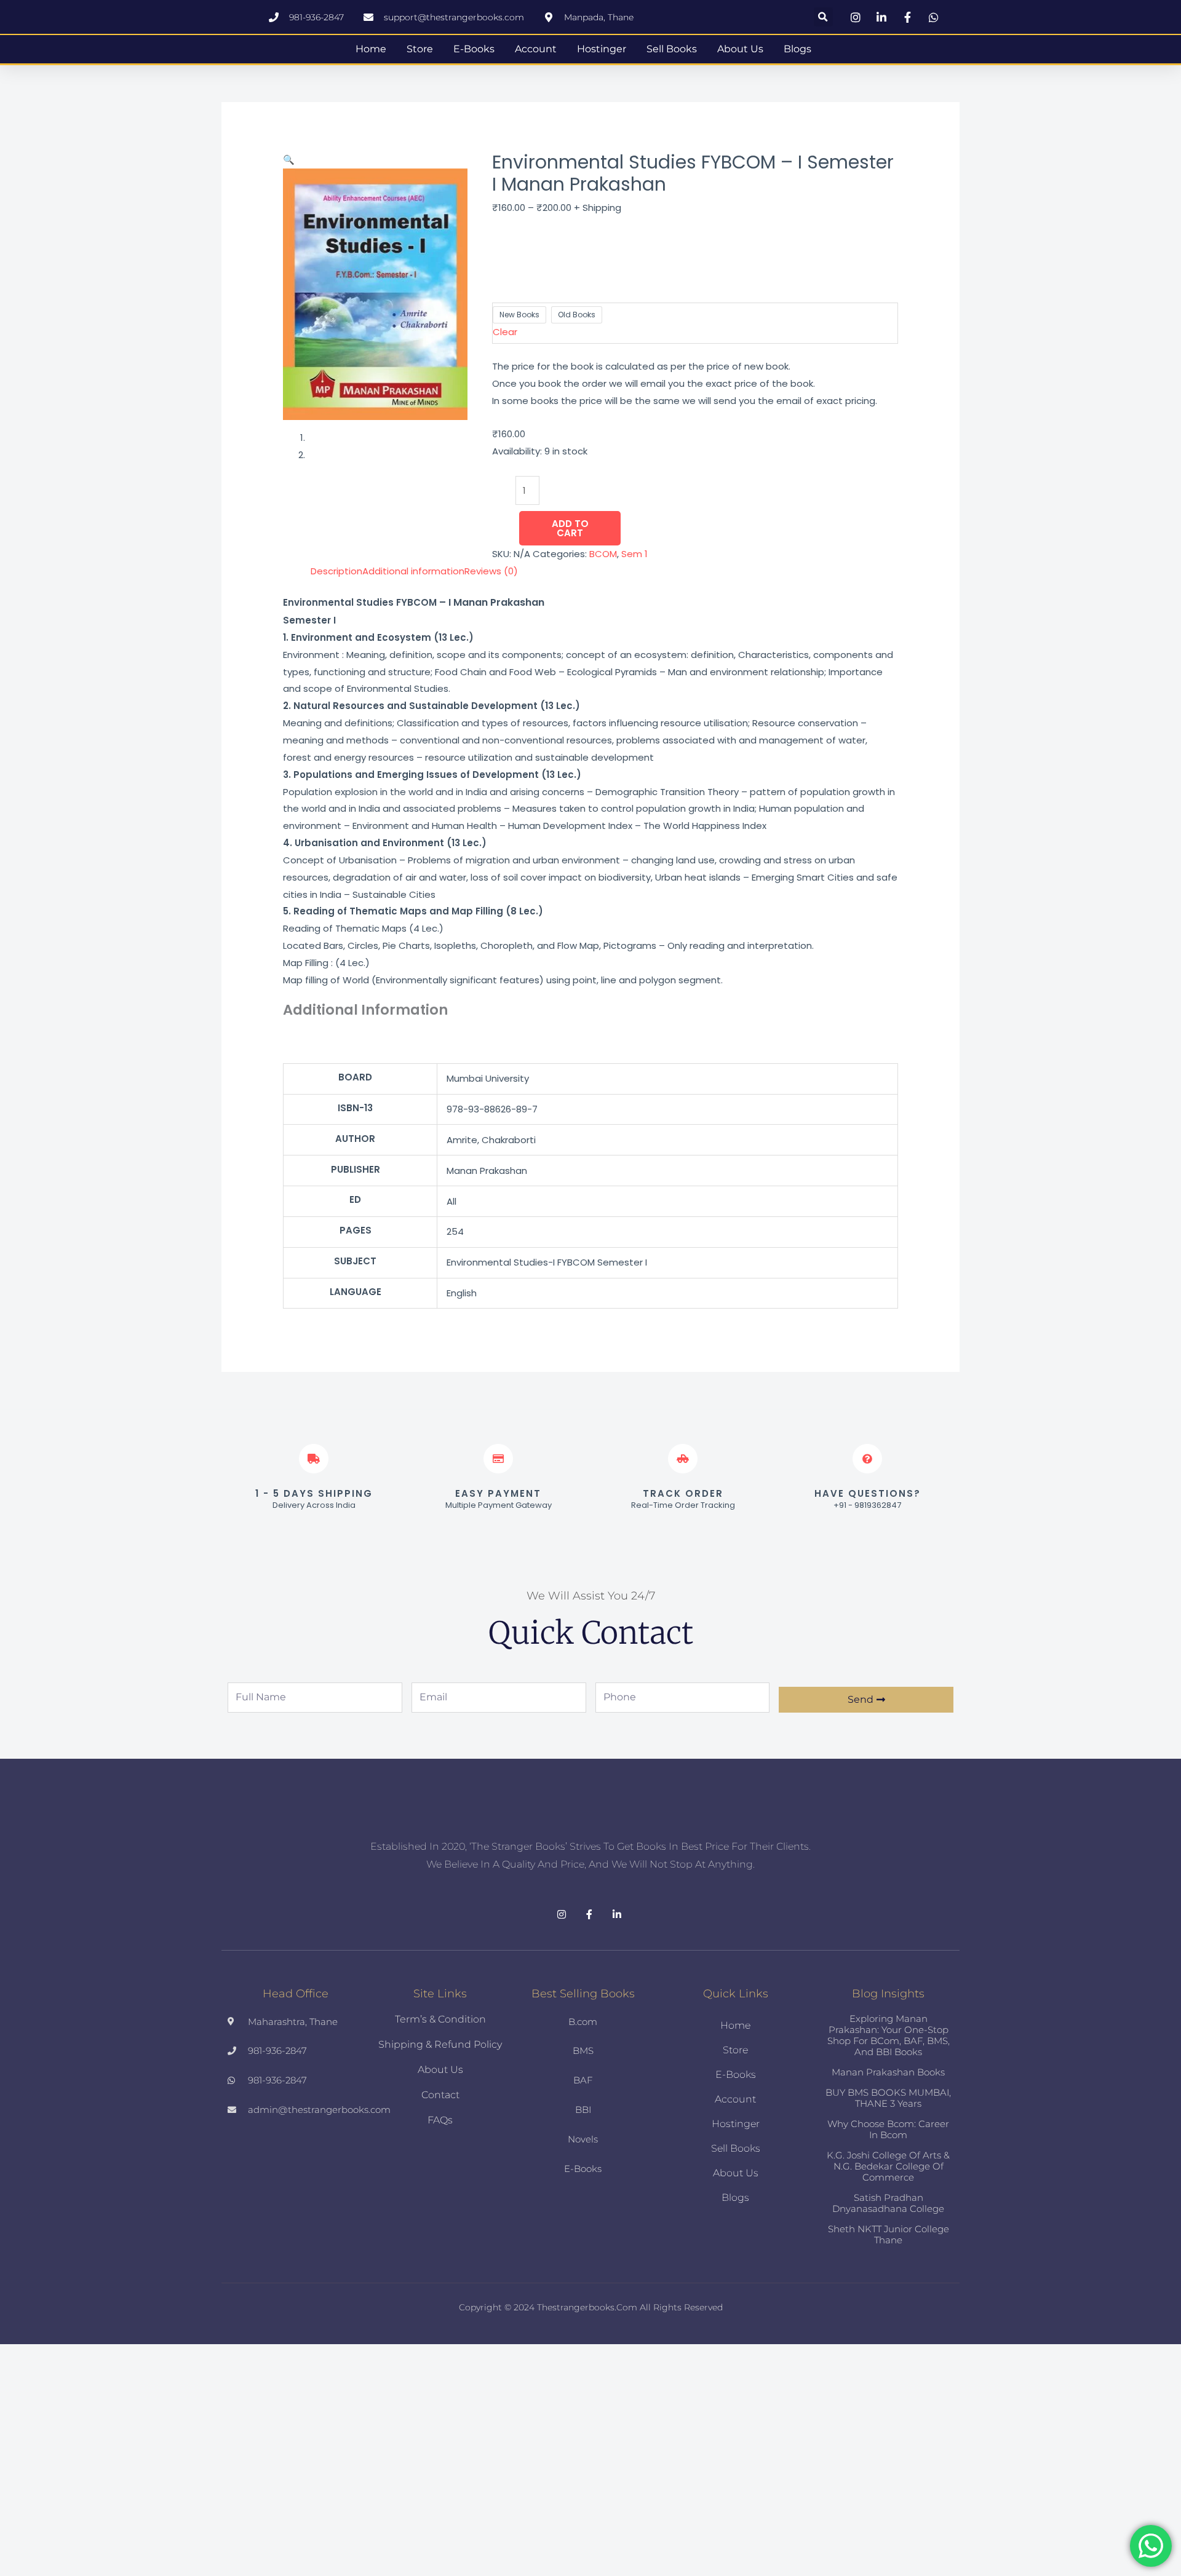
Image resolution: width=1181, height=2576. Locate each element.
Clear (505, 340)
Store (420, 53)
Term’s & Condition (440, 2057)
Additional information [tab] (413, 580)
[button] (823, 17)
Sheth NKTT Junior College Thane (889, 2273)
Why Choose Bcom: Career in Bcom (888, 2167)
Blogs (797, 53)
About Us (740, 53)
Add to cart (570, 537)
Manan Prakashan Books (888, 2110)
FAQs (440, 2158)
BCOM (603, 563)
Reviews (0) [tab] (491, 580)
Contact (440, 2133)
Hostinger (602, 53)
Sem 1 (634, 563)
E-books (474, 53)
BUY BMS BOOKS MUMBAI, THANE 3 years (888, 2136)
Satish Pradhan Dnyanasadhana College (888, 2241)
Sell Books (672, 53)
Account (536, 53)
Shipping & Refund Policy (440, 2083)
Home (371, 53)
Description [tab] (336, 580)
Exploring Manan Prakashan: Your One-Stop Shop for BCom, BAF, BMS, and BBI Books (889, 2073)
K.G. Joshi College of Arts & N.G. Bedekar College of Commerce (888, 2204)
